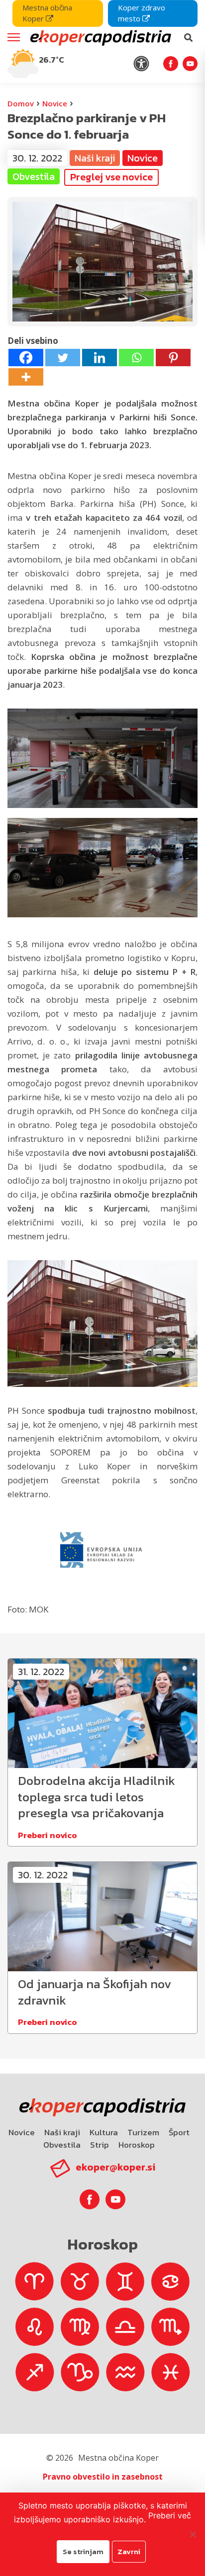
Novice (55, 103)
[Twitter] (63, 358)
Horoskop (137, 2145)
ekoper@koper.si (115, 2167)
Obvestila (62, 2145)
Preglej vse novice (111, 177)
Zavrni (129, 2551)
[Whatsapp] (136, 358)
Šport (179, 2132)
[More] (26, 377)
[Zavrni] (193, 2534)
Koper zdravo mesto (142, 13)
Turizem (143, 2132)
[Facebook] (26, 358)
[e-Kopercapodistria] (100, 38)
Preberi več (170, 2515)
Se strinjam (83, 2551)
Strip (100, 2145)
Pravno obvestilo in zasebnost (103, 2477)
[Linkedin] (100, 358)
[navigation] (102, 41)
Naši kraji (62, 2132)
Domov (21, 103)
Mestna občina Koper (47, 13)
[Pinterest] (173, 358)
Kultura (104, 2132)
